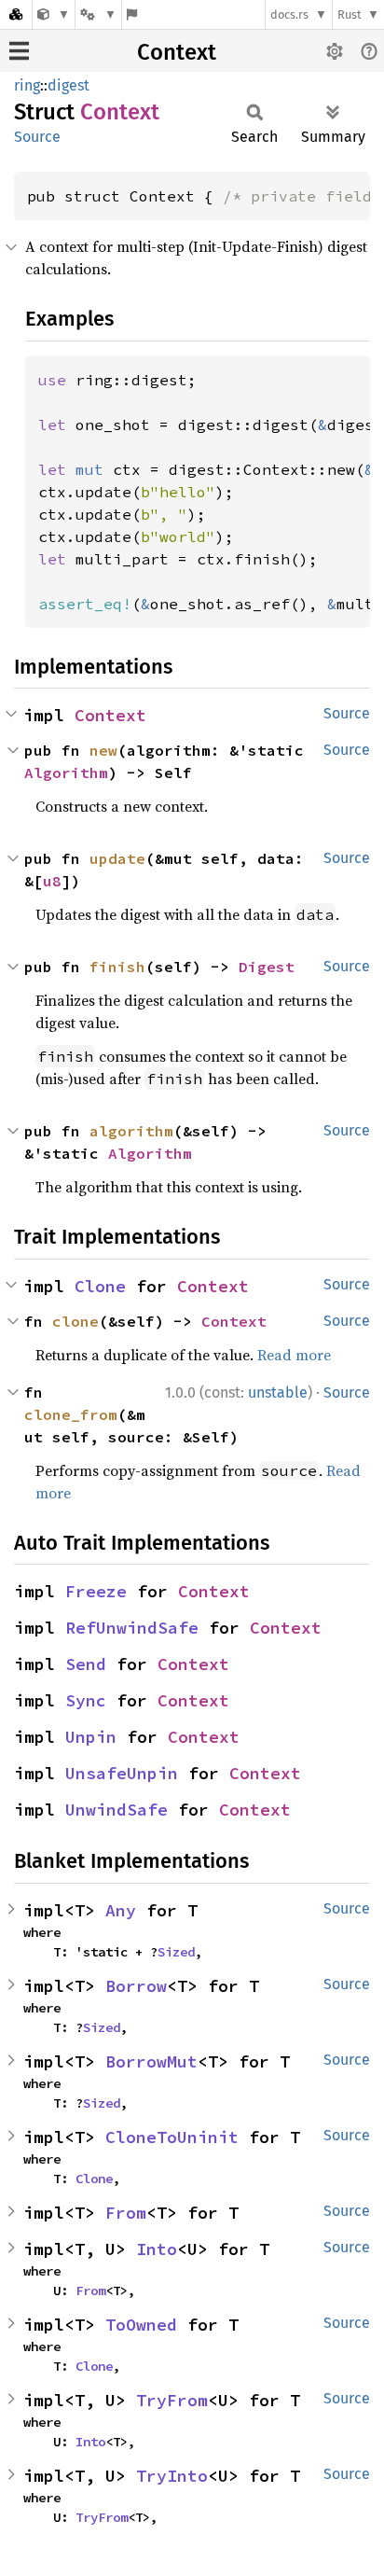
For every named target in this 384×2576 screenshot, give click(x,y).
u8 (52, 881)
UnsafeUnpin (122, 1773)
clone (75, 1321)
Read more (294, 1355)
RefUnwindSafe (132, 1628)
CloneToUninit (172, 2137)
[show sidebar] (19, 51)
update (117, 858)
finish (117, 967)
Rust (350, 14)
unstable (278, 1392)
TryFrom (172, 2400)
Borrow (136, 1986)
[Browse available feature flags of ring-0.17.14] (132, 14)
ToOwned (141, 2325)
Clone (100, 1286)
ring (27, 85)
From (126, 2213)
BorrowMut (151, 2061)
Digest (267, 967)
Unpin (91, 1737)
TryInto (172, 2476)
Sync (86, 1700)
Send (86, 1664)
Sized (176, 1952)
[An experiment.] (54, 14)
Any (121, 1910)
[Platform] (98, 14)
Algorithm (66, 773)
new (103, 750)
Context (177, 52)
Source (37, 137)
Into (157, 2249)
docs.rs (289, 14)
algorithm (131, 1131)
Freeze (96, 1591)
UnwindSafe (117, 1810)
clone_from (71, 1414)
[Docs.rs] (16, 14)
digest (69, 85)
